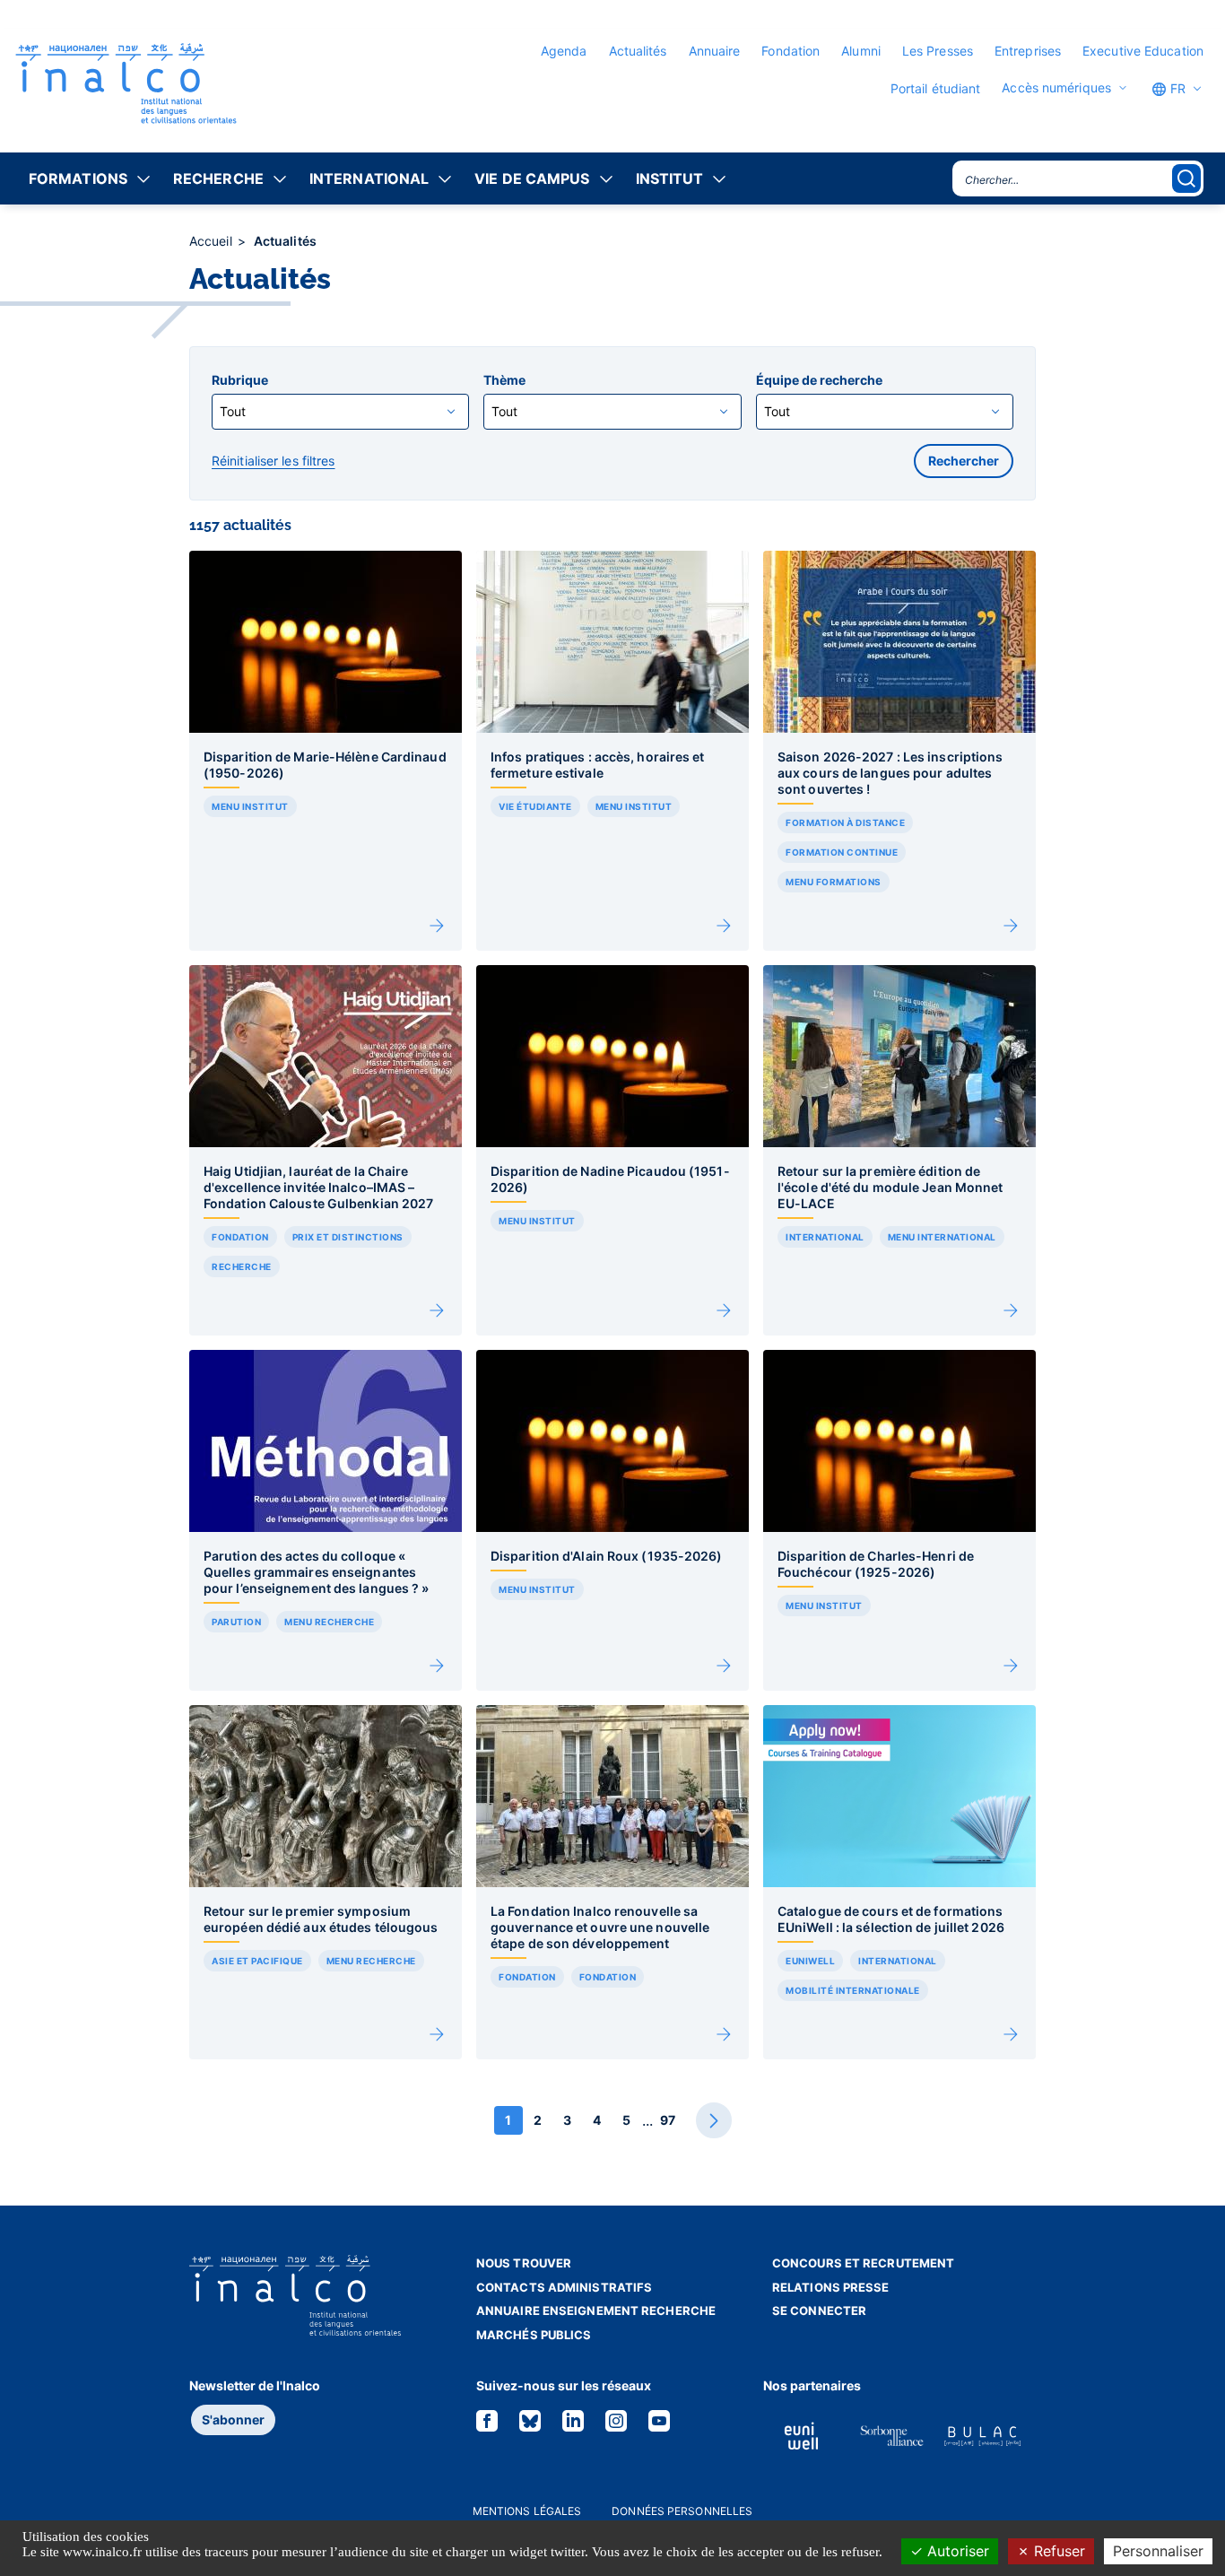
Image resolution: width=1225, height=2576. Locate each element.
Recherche (218, 178)
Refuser (1057, 2551)
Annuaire (715, 51)
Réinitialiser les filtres (274, 461)
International (369, 178)
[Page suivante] (714, 2120)
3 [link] (567, 2120)
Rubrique (240, 380)
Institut (670, 178)
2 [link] (538, 2120)
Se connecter (819, 2311)
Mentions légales (527, 2511)
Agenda (564, 51)
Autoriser (956, 2551)
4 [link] (597, 2120)
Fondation (791, 51)
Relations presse (831, 2287)
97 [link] (668, 2120)
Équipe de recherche (819, 380)
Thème (504, 380)
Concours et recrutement (863, 2263)
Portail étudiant (936, 88)
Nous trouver (524, 2263)
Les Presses (938, 51)
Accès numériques (1056, 88)
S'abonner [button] (233, 2419)
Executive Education (1143, 51)
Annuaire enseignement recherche (596, 2311)
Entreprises (1028, 51)
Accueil (213, 241)
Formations (78, 178)
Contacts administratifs (564, 2287)
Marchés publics (534, 2335)
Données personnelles (682, 2511)
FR (1176, 88)
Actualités (638, 51)
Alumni (861, 51)
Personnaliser (1158, 2551)
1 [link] (508, 2120)
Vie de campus (532, 178)
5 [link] (626, 2120)
